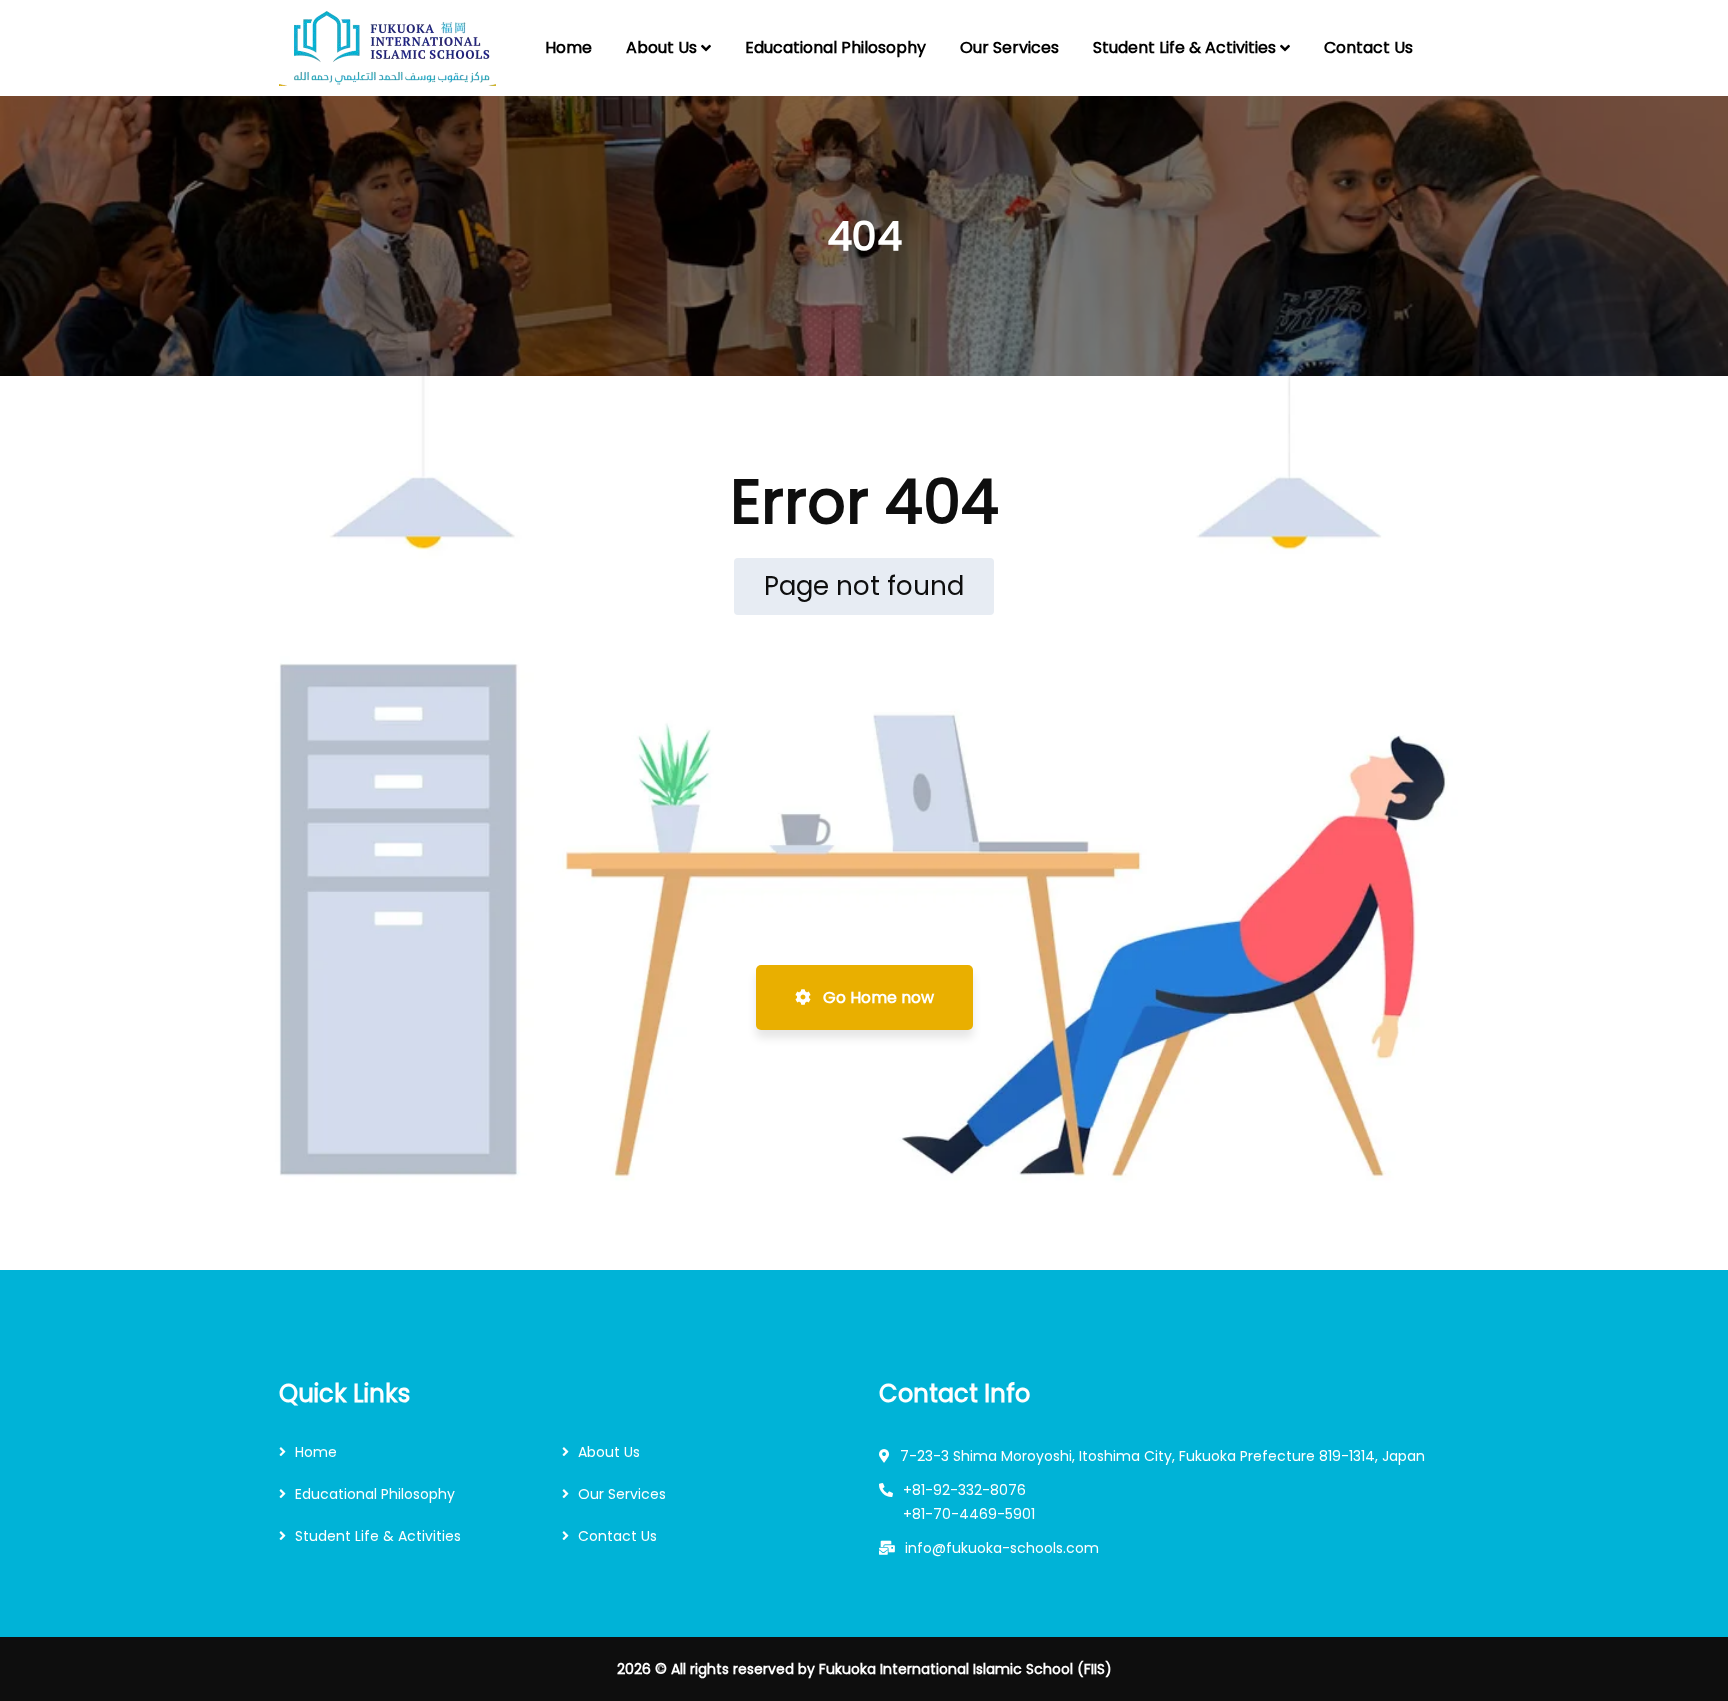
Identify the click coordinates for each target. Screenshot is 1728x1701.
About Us (609, 1452)
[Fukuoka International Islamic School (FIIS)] (387, 48)
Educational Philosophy (375, 1494)
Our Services (622, 1494)
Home (316, 1452)
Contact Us (617, 1536)
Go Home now (876, 997)
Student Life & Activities (378, 1536)
